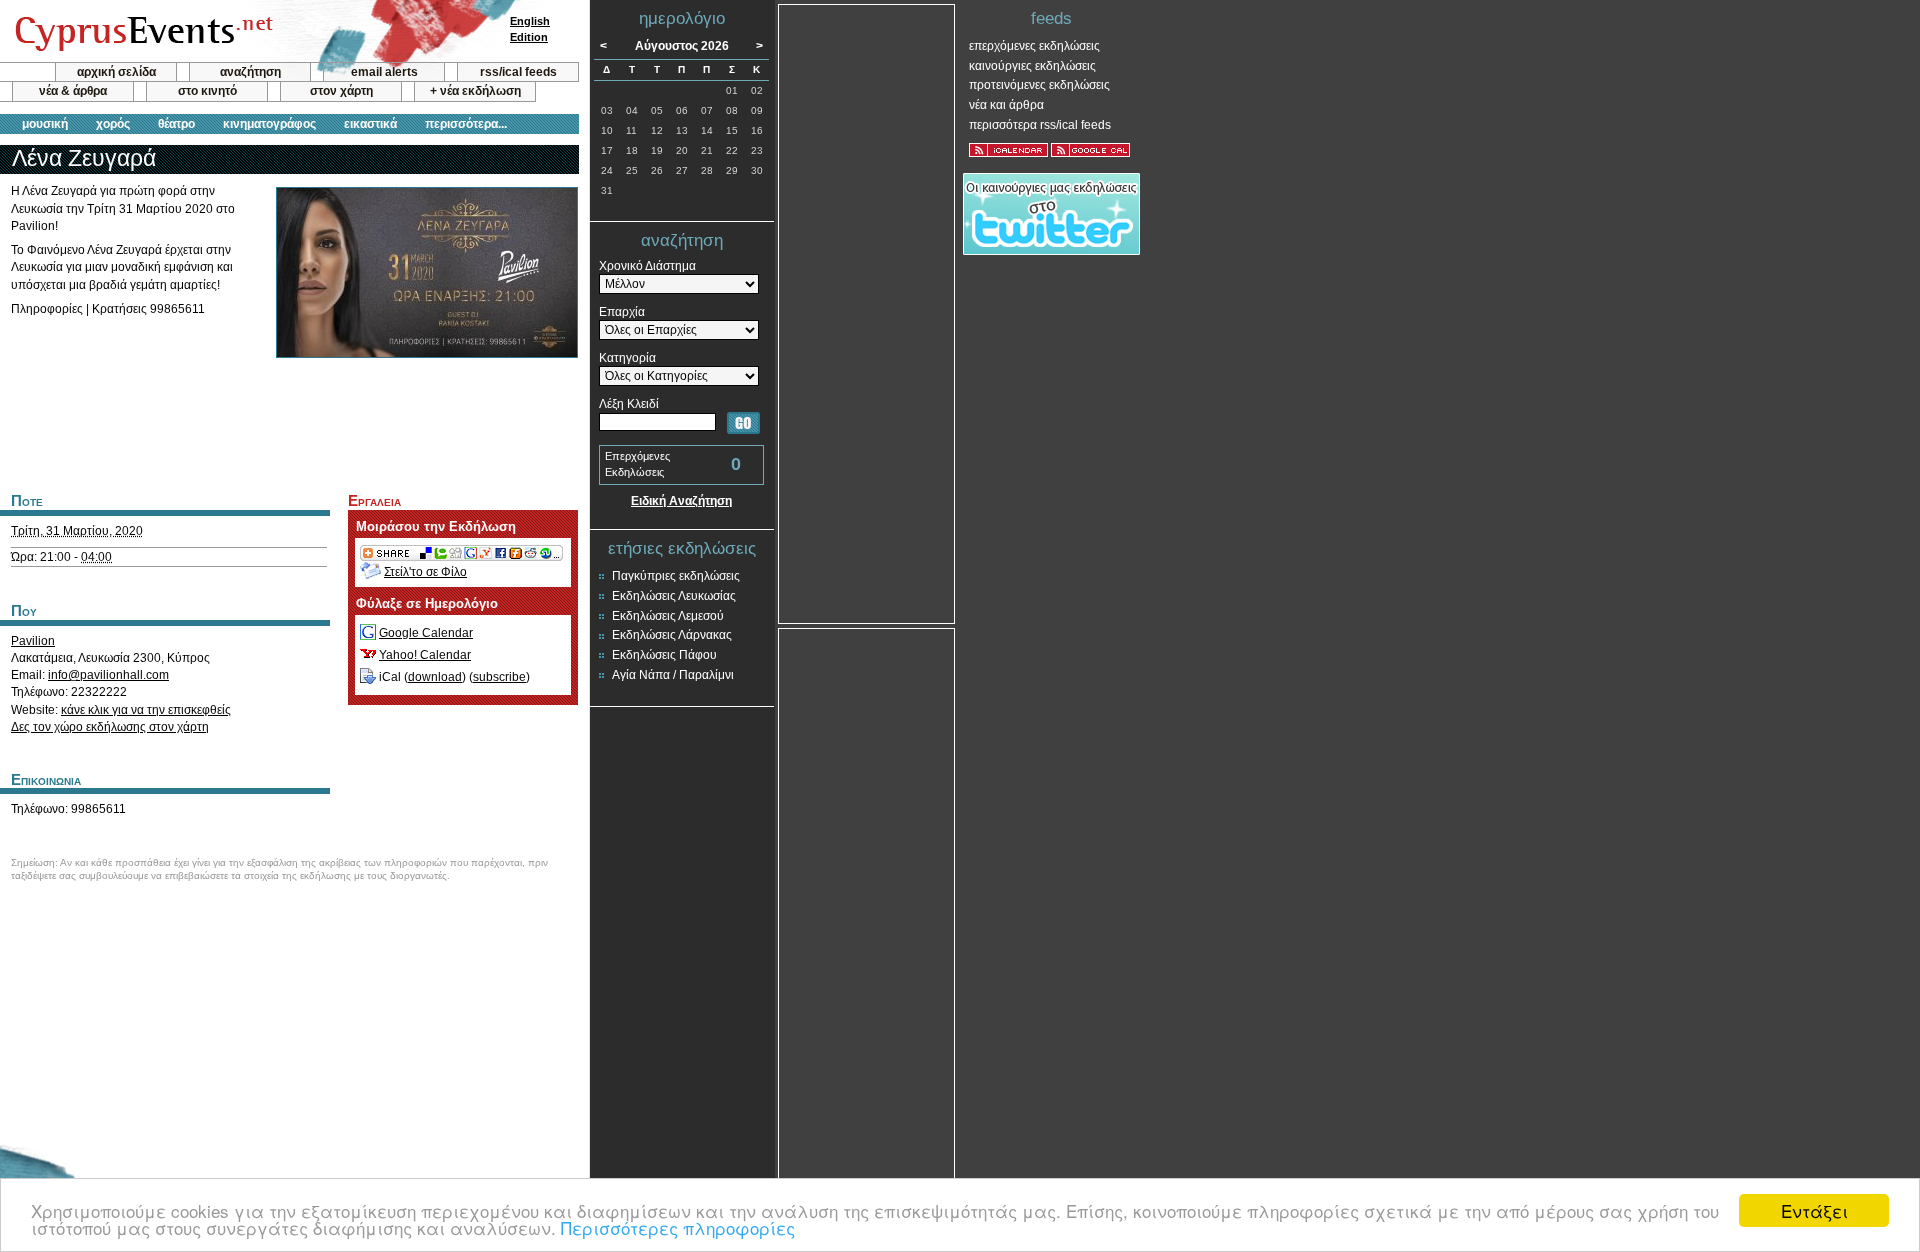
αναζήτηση (250, 72)
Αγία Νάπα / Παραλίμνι (673, 675)
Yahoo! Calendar (425, 655)
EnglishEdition (530, 29)
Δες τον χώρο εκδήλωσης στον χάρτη (110, 727)
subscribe (499, 677)
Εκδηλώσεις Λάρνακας (672, 635)
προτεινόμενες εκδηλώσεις (1039, 85)
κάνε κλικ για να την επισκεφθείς (146, 710)
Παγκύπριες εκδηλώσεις (676, 576)
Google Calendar (426, 633)
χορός (113, 124)
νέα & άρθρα (73, 91)
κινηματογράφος (269, 124)
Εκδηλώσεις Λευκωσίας (674, 596)
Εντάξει (1814, 1210)
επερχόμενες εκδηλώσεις (1034, 46)
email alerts (384, 72)
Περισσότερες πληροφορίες (678, 1227)
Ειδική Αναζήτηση (681, 501)
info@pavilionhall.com (108, 675)
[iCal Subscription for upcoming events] (1008, 150)
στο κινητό (207, 91)
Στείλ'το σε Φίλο (425, 572)
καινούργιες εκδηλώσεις (1032, 66)
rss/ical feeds (518, 72)
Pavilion (33, 641)
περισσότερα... (466, 124)
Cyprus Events (141, 32)
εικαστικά (370, 124)
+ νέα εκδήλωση (475, 91)
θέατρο (176, 124)
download (435, 677)
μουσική (45, 124)
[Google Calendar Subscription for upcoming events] (1090, 150)
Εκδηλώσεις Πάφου (664, 655)
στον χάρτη (341, 91)
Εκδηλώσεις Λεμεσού (668, 616)
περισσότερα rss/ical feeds (1040, 125)
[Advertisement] (289, 423)
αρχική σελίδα (116, 72)
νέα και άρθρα (1006, 105)
